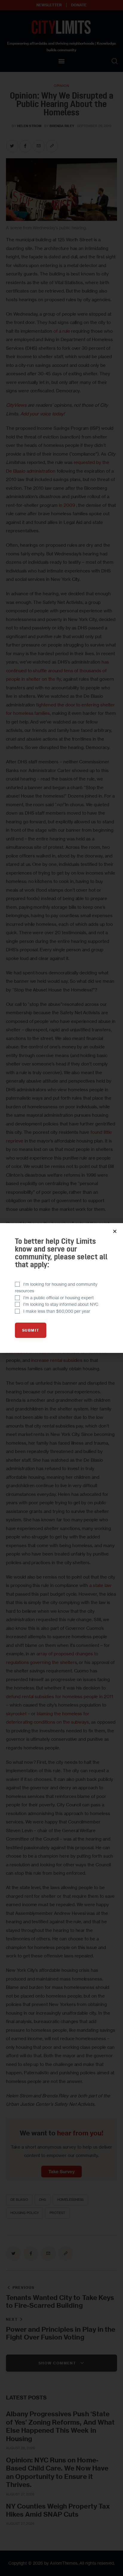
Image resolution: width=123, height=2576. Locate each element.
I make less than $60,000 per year (57, 1311)
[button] (115, 1231)
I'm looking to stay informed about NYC (61, 1304)
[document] (61, 1288)
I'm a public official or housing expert (59, 1298)
